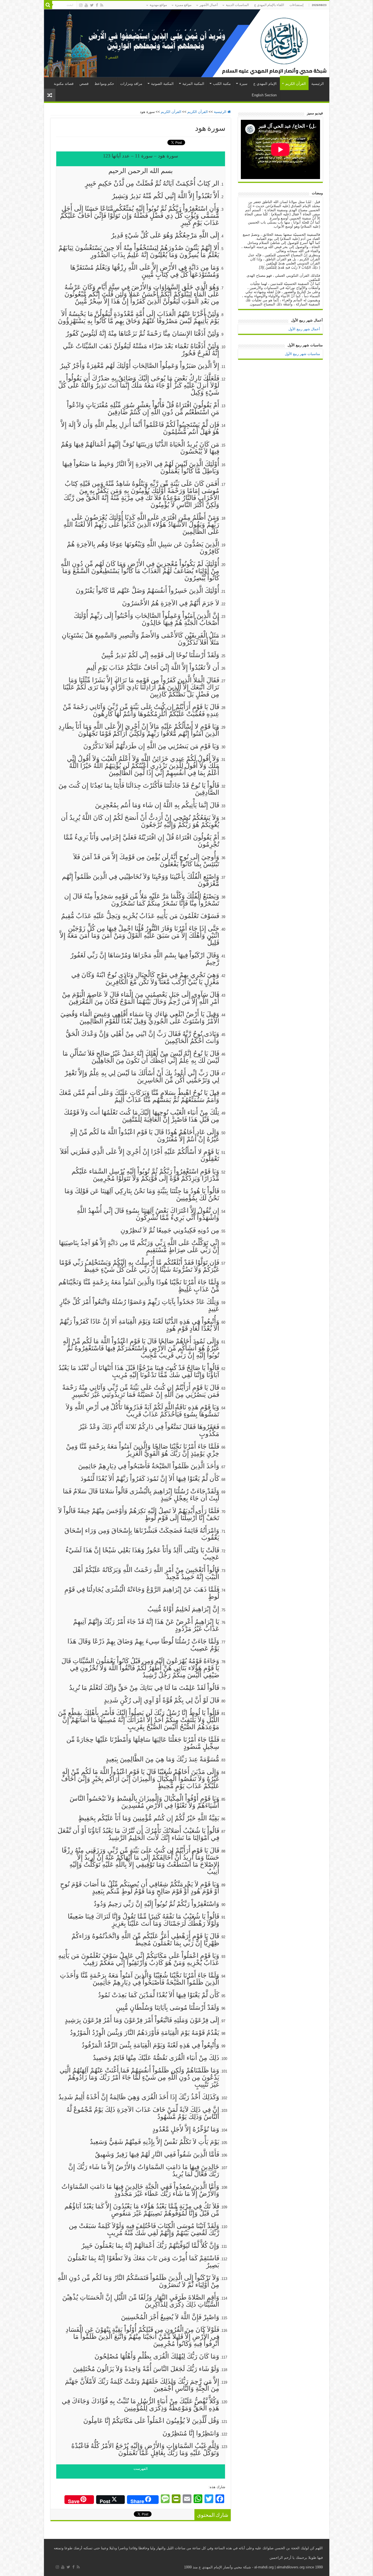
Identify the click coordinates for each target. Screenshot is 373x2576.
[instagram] (81, 5)
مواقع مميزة (183, 5)
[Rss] (102, 5)
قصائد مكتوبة (64, 84)
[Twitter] (92, 5)
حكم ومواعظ (104, 84)
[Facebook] (97, 5)
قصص (84, 84)
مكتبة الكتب (222, 84)
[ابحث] (48, 5)
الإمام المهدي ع (265, 84)
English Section (264, 95)
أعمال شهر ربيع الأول (304, 329)
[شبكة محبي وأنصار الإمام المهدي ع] (187, 43)
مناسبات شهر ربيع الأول (302, 354)
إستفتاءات (296, 5)
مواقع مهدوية (158, 5)
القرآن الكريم (296, 84)
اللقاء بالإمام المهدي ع (269, 5)
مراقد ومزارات (131, 84)
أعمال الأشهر (209, 5)
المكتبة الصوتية (162, 84)
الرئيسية (318, 84)
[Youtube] (86, 5)
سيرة (243, 84)
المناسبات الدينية (237, 5)
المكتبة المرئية (193, 84)
